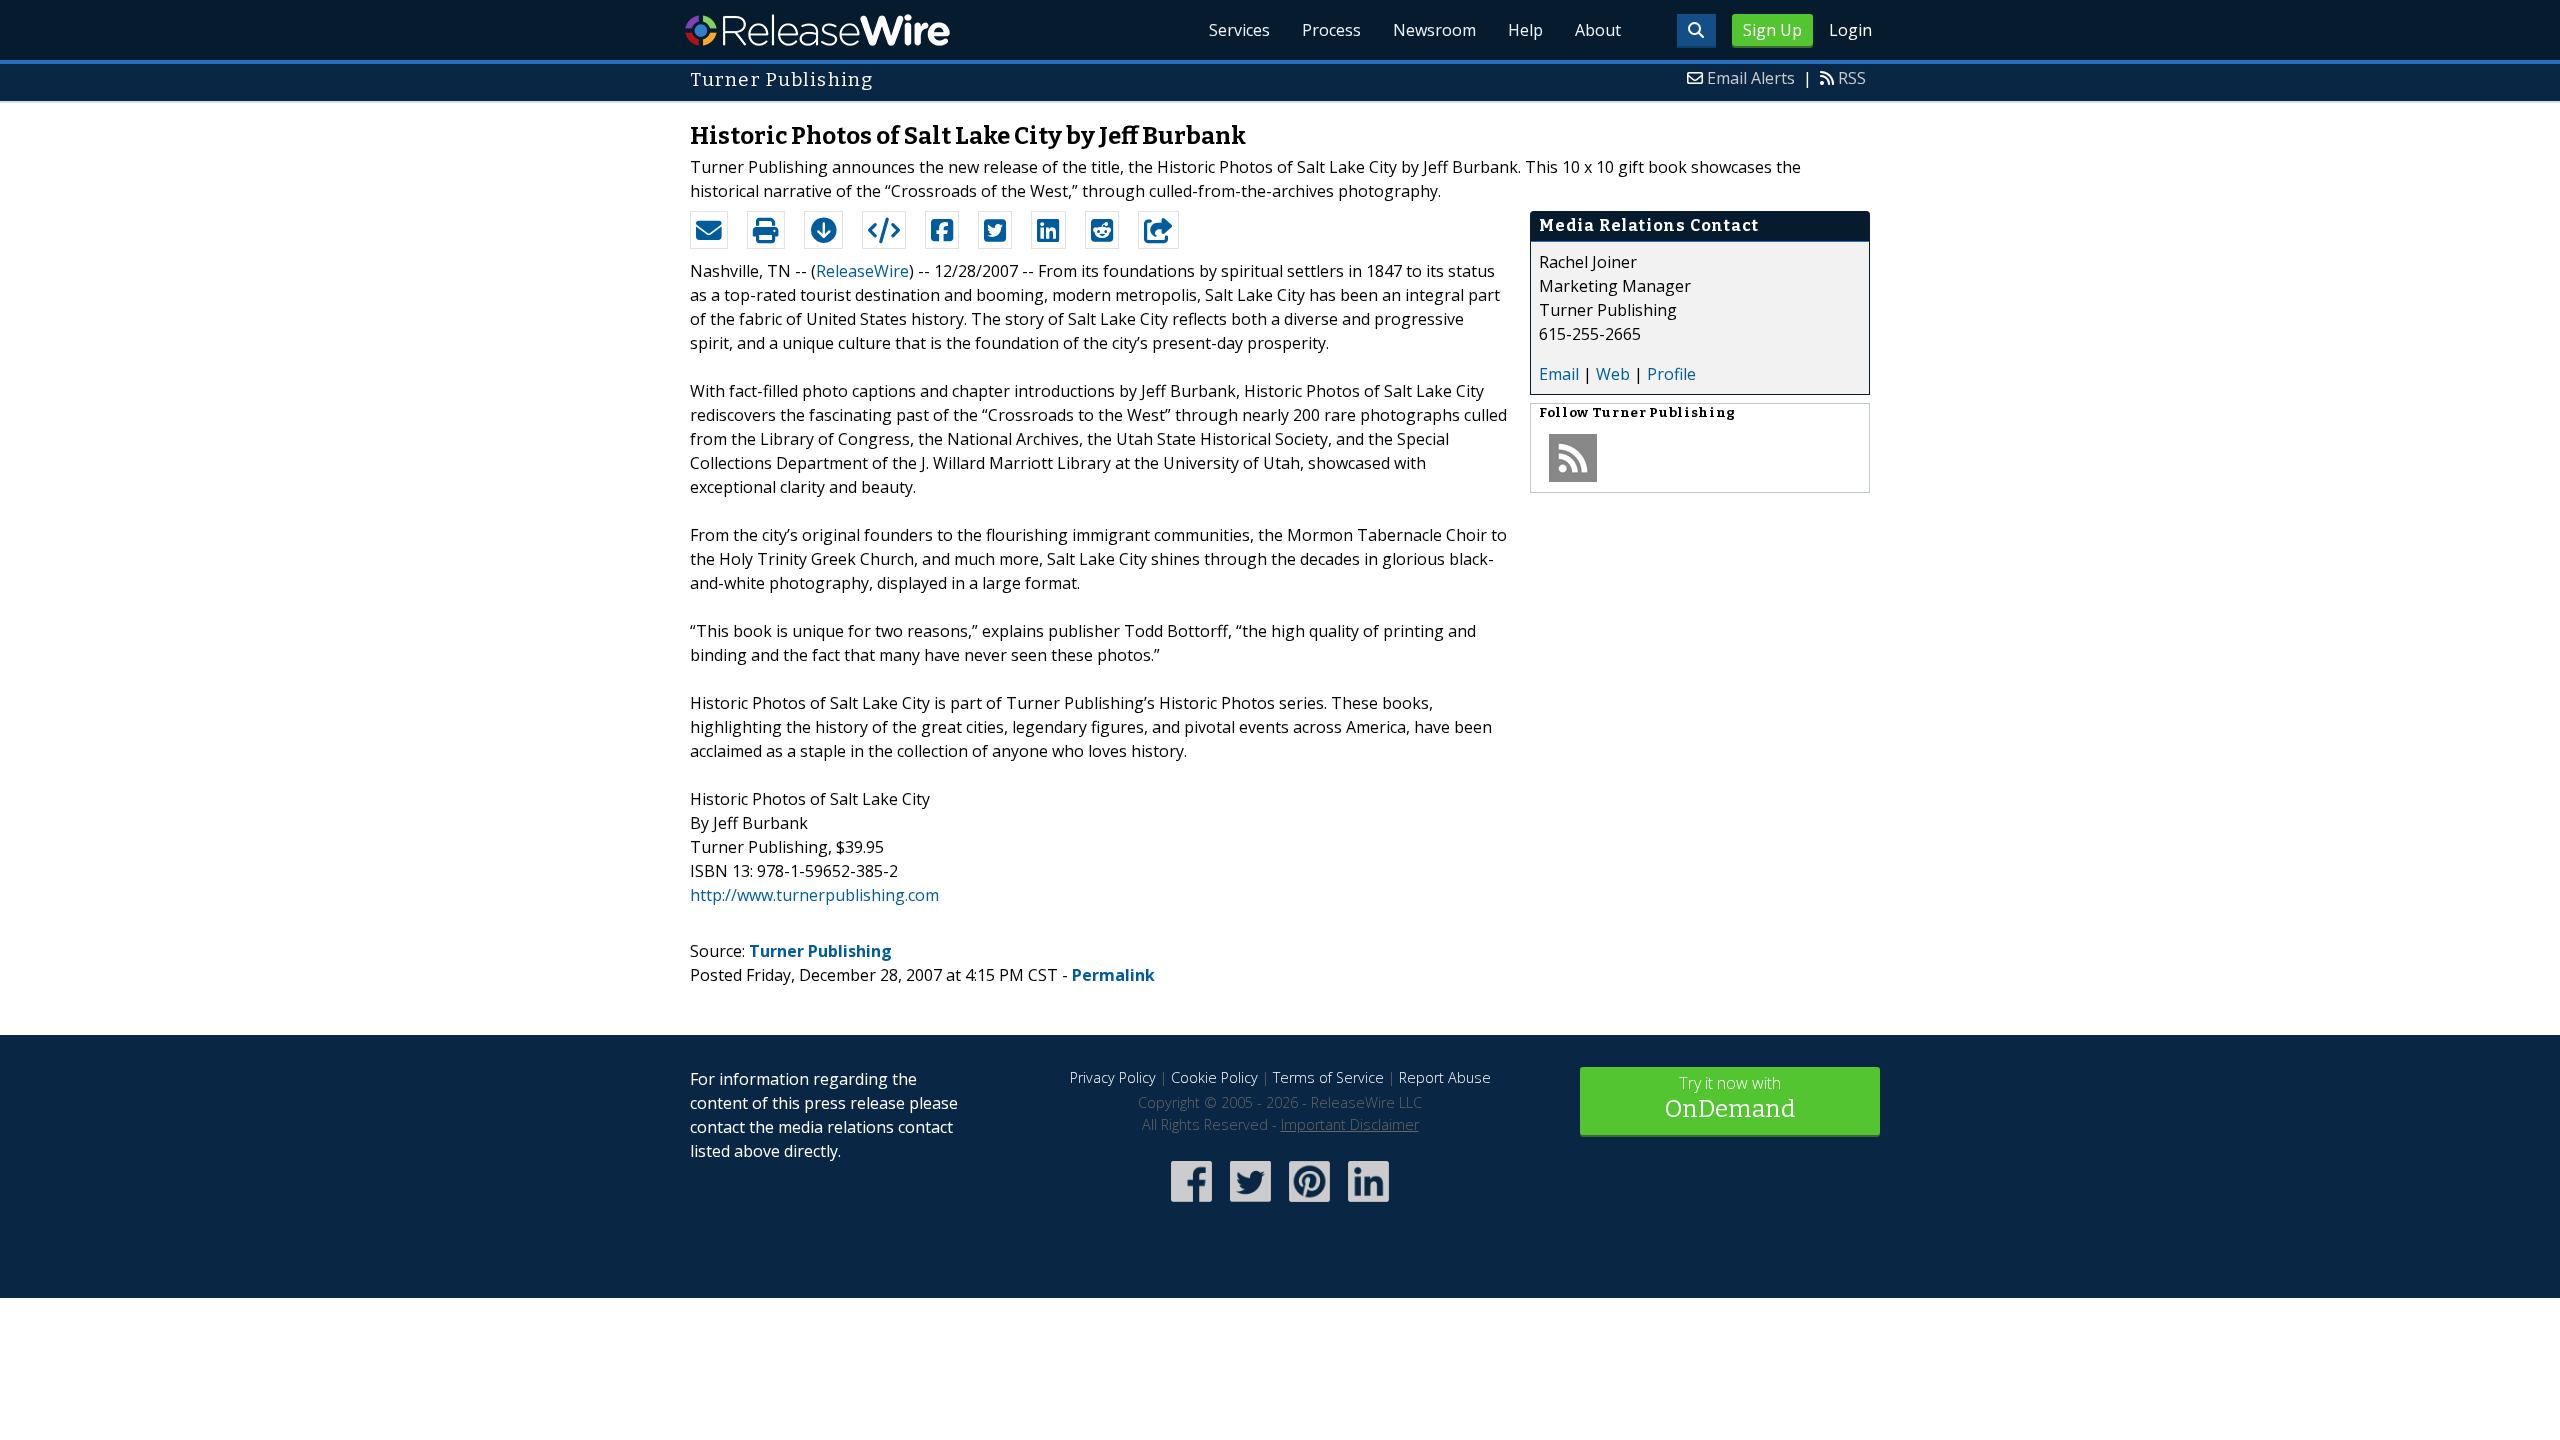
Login (1850, 30)
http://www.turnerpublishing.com (814, 895)
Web (1613, 374)
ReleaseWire (817, 30)
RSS (1852, 78)
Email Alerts (1751, 78)
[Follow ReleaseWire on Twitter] (1250, 1203)
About (1598, 30)
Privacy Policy (1113, 1077)
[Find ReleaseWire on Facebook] (1191, 1203)
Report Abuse (1445, 1077)
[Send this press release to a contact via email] (709, 230)
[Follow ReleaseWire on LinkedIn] (1368, 1203)
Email (1559, 374)
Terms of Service (1328, 1077)
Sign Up (1772, 30)
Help (1525, 30)
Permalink (1113, 975)
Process (1331, 30)
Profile (1671, 374)
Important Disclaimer (1350, 1124)
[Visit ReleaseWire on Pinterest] (1309, 1203)
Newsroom (1434, 30)
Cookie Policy (1214, 1077)
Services (1239, 30)
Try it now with (1730, 1097)
